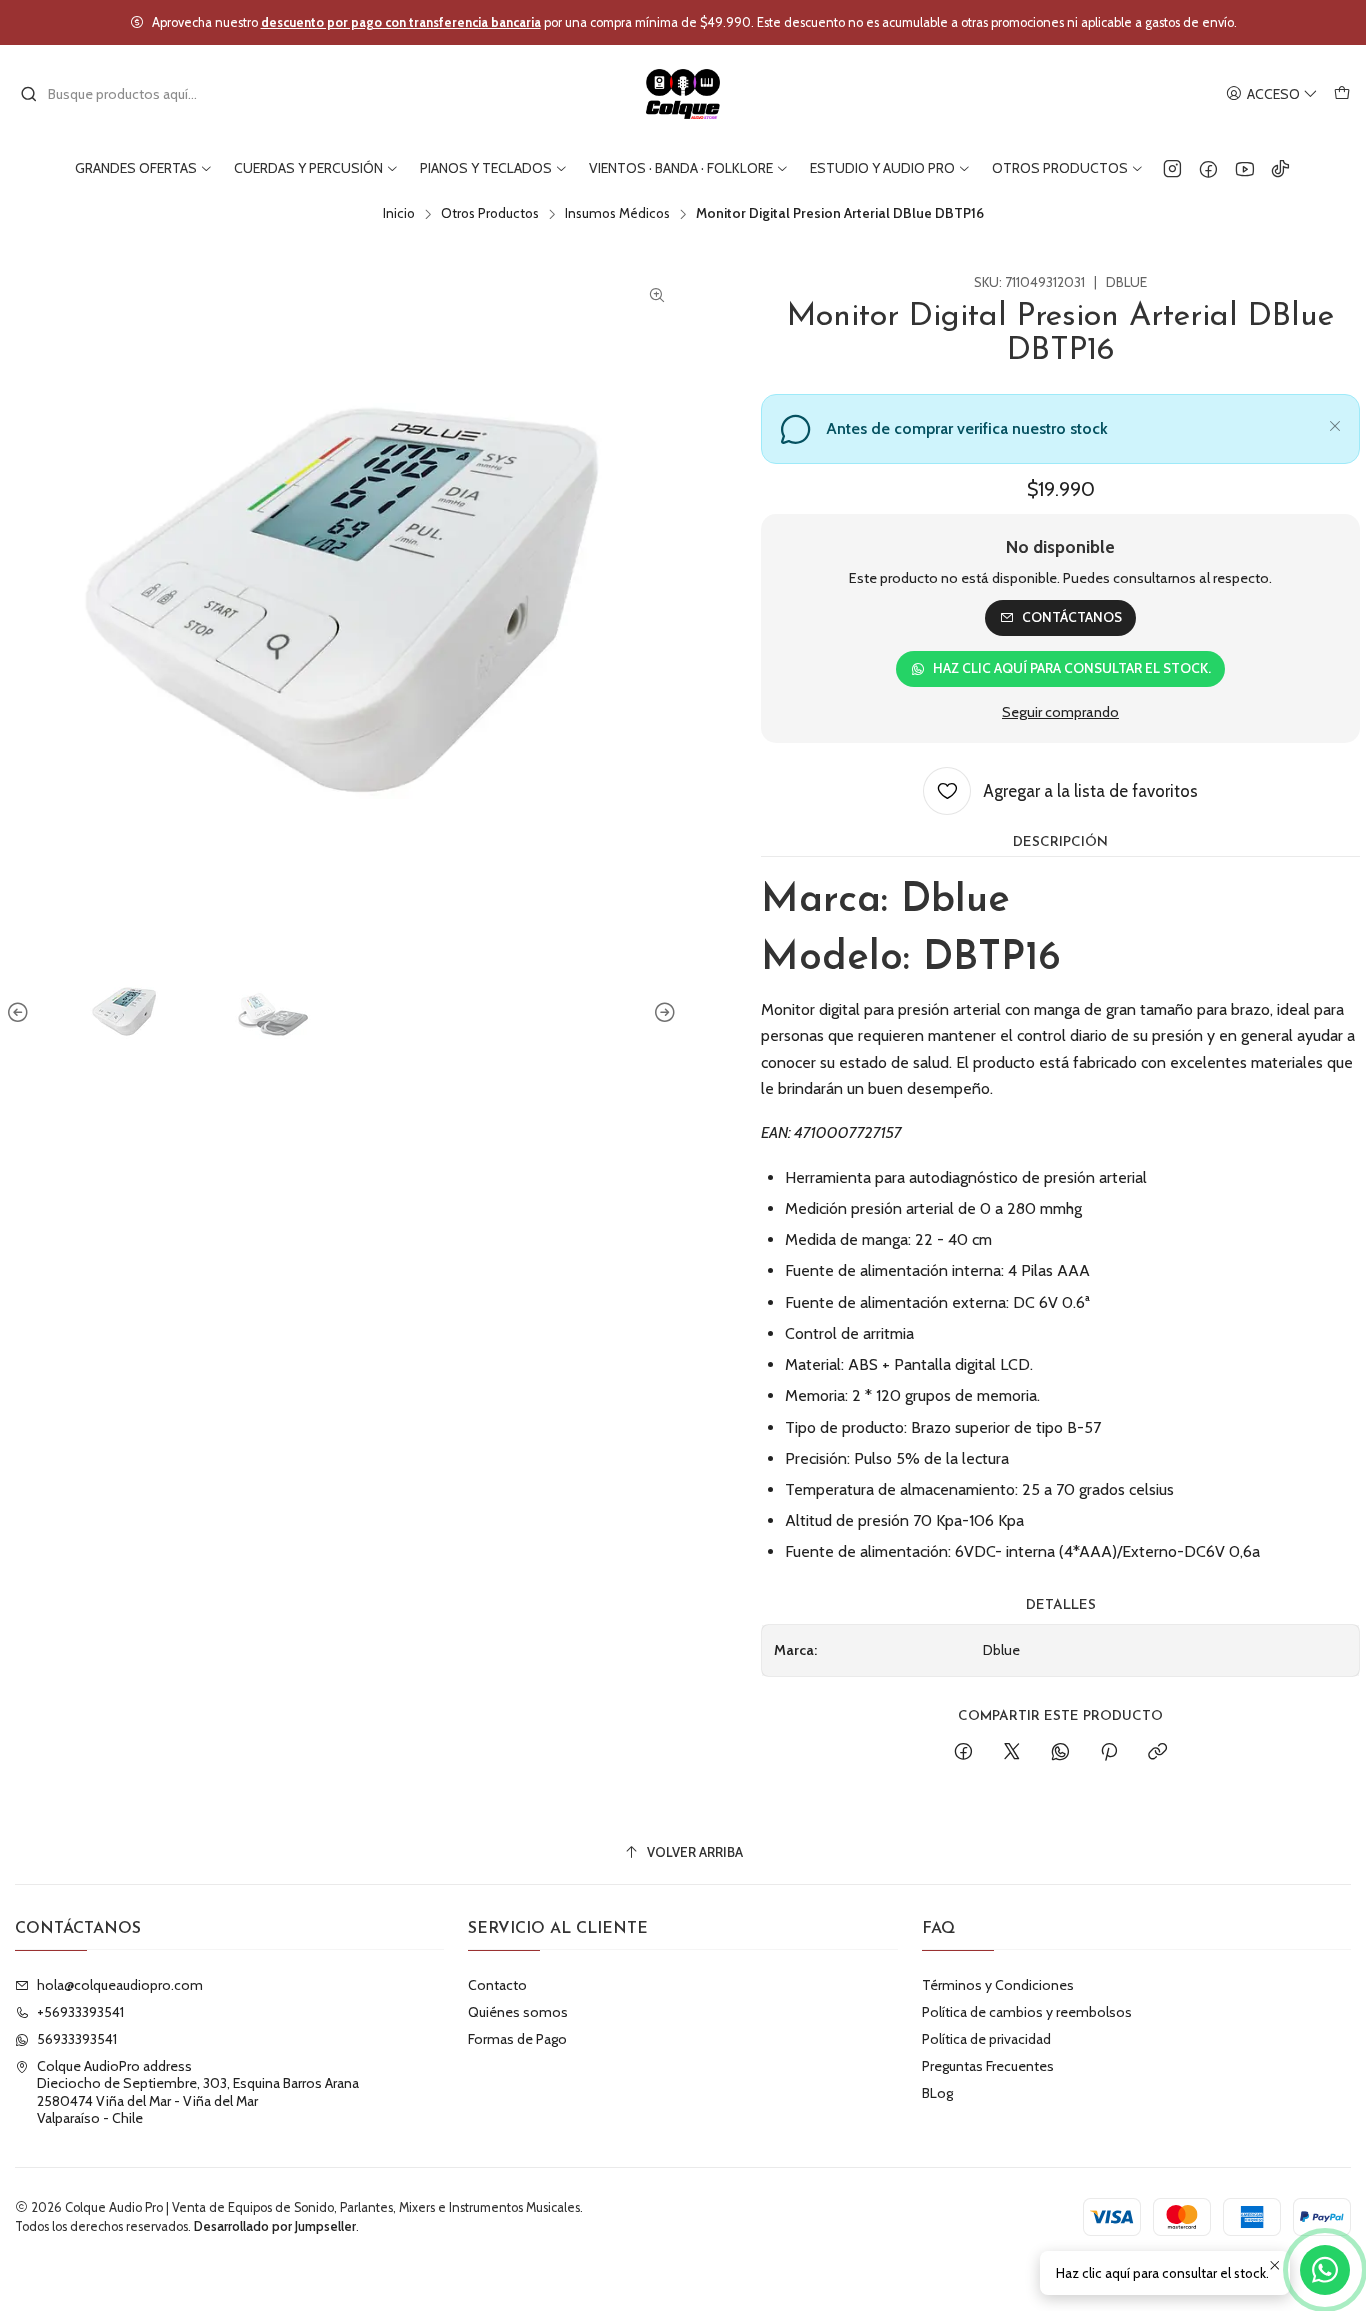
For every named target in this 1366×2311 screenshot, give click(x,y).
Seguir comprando (1060, 712)
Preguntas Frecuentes (988, 2066)
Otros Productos (490, 214)
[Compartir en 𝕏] (1012, 1753)
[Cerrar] (1335, 423)
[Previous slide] (21, 1013)
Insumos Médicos (617, 214)
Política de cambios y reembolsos (1027, 2012)
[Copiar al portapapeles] (1157, 1753)
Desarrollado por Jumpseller (275, 2226)
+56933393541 (80, 2012)
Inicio (399, 214)
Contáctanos (1072, 617)
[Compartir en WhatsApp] (1060, 1753)
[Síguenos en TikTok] (1280, 168)
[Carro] (1342, 94)
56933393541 (77, 2039)
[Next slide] (662, 1013)
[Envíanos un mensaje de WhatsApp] (1325, 2270)
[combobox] (122, 94)
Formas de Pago (517, 2039)
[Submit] (29, 94)
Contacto (497, 1985)
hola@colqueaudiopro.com (120, 1985)
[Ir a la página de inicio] (683, 94)
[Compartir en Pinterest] (1109, 1753)
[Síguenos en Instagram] (1172, 168)
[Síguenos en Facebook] (1208, 168)
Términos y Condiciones (998, 1985)
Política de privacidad (986, 2039)
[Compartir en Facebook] (963, 1753)
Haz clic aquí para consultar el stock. (1072, 668)
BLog (937, 2093)
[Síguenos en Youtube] (1244, 168)
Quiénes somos (518, 2012)
